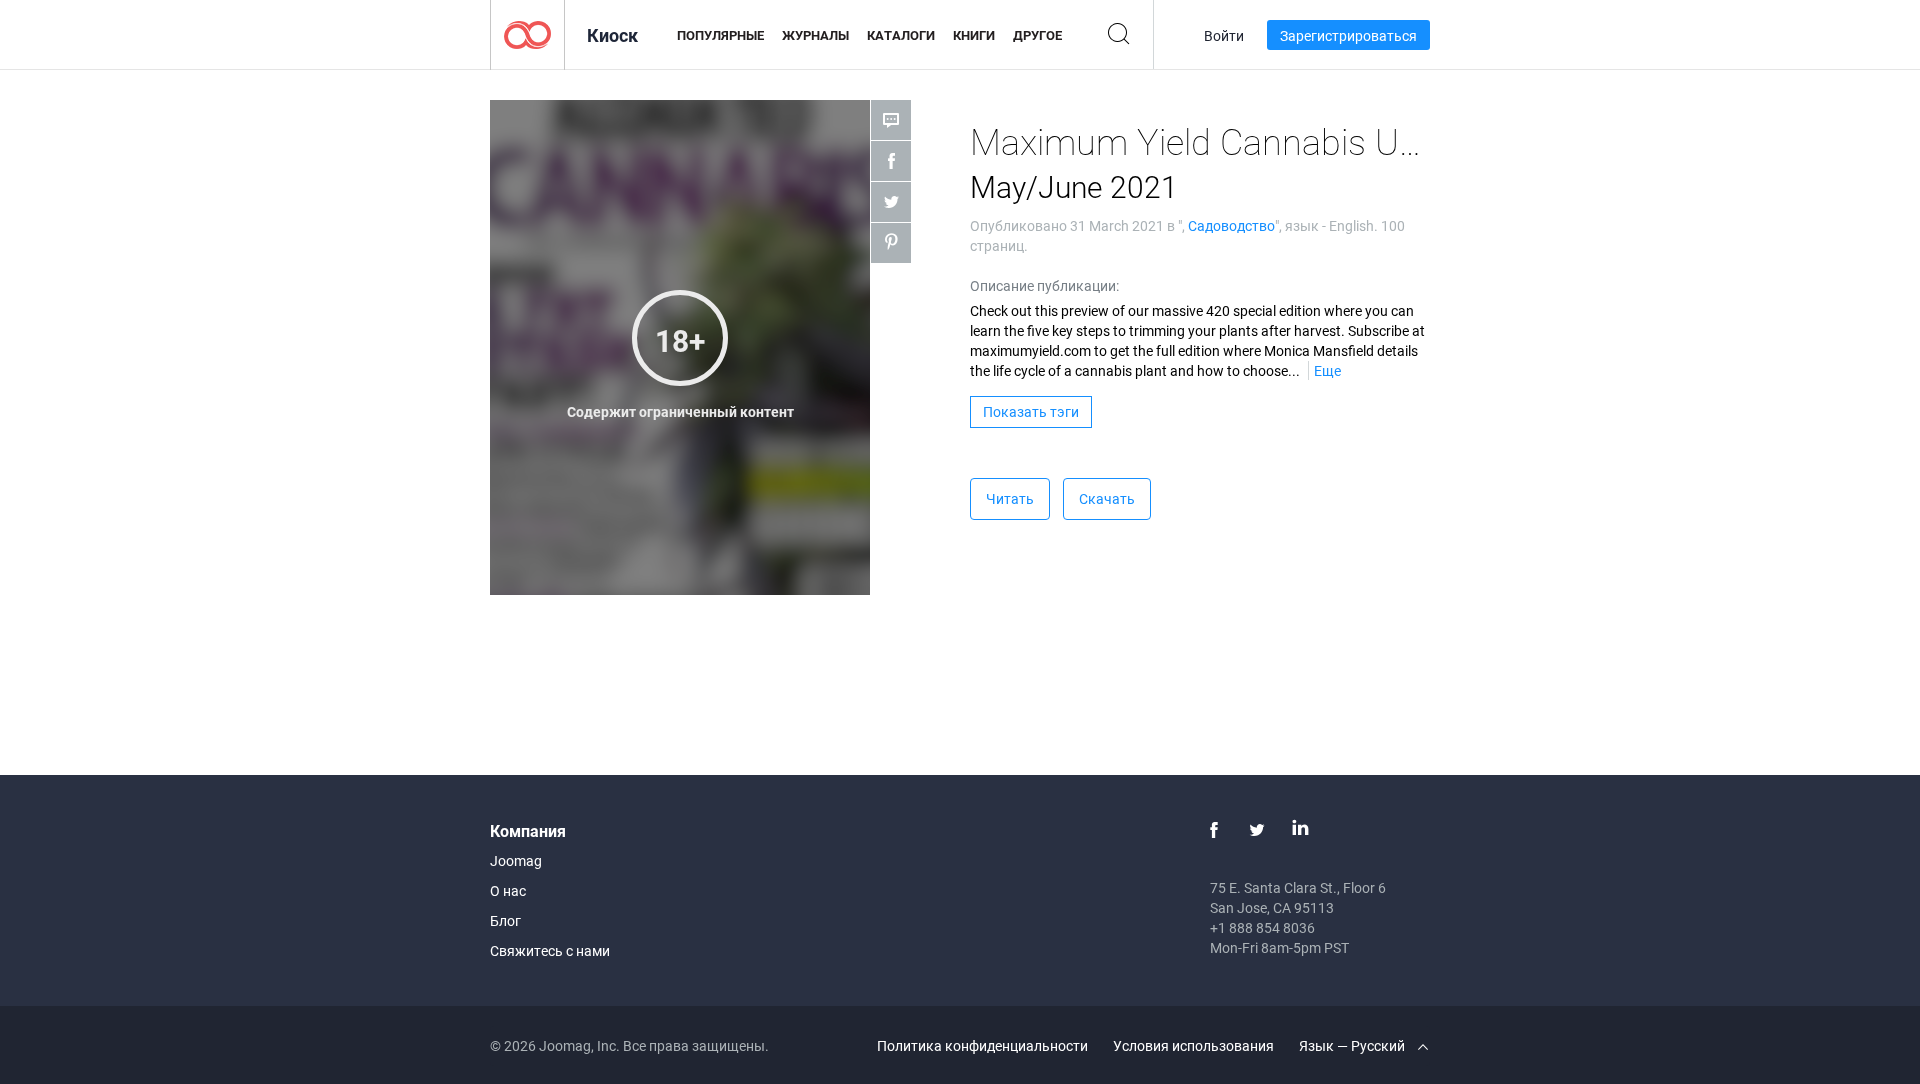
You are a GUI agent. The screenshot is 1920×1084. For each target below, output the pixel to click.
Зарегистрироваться (1348, 35)
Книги (974, 35)
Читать (1010, 498)
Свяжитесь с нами (550, 950)
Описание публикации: (1044, 285)
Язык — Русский (1353, 1045)
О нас (508, 890)
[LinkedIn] (1300, 830)
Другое (1037, 35)
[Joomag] (527, 33)
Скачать (1107, 498)
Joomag (516, 860)
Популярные (720, 35)
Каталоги (901, 35)
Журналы (815, 35)
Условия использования (1193, 1045)
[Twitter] (1257, 830)
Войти (1224, 35)
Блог (505, 920)
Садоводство (1231, 225)
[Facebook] (1214, 830)
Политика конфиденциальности (982, 1045)
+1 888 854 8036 (1262, 927)
